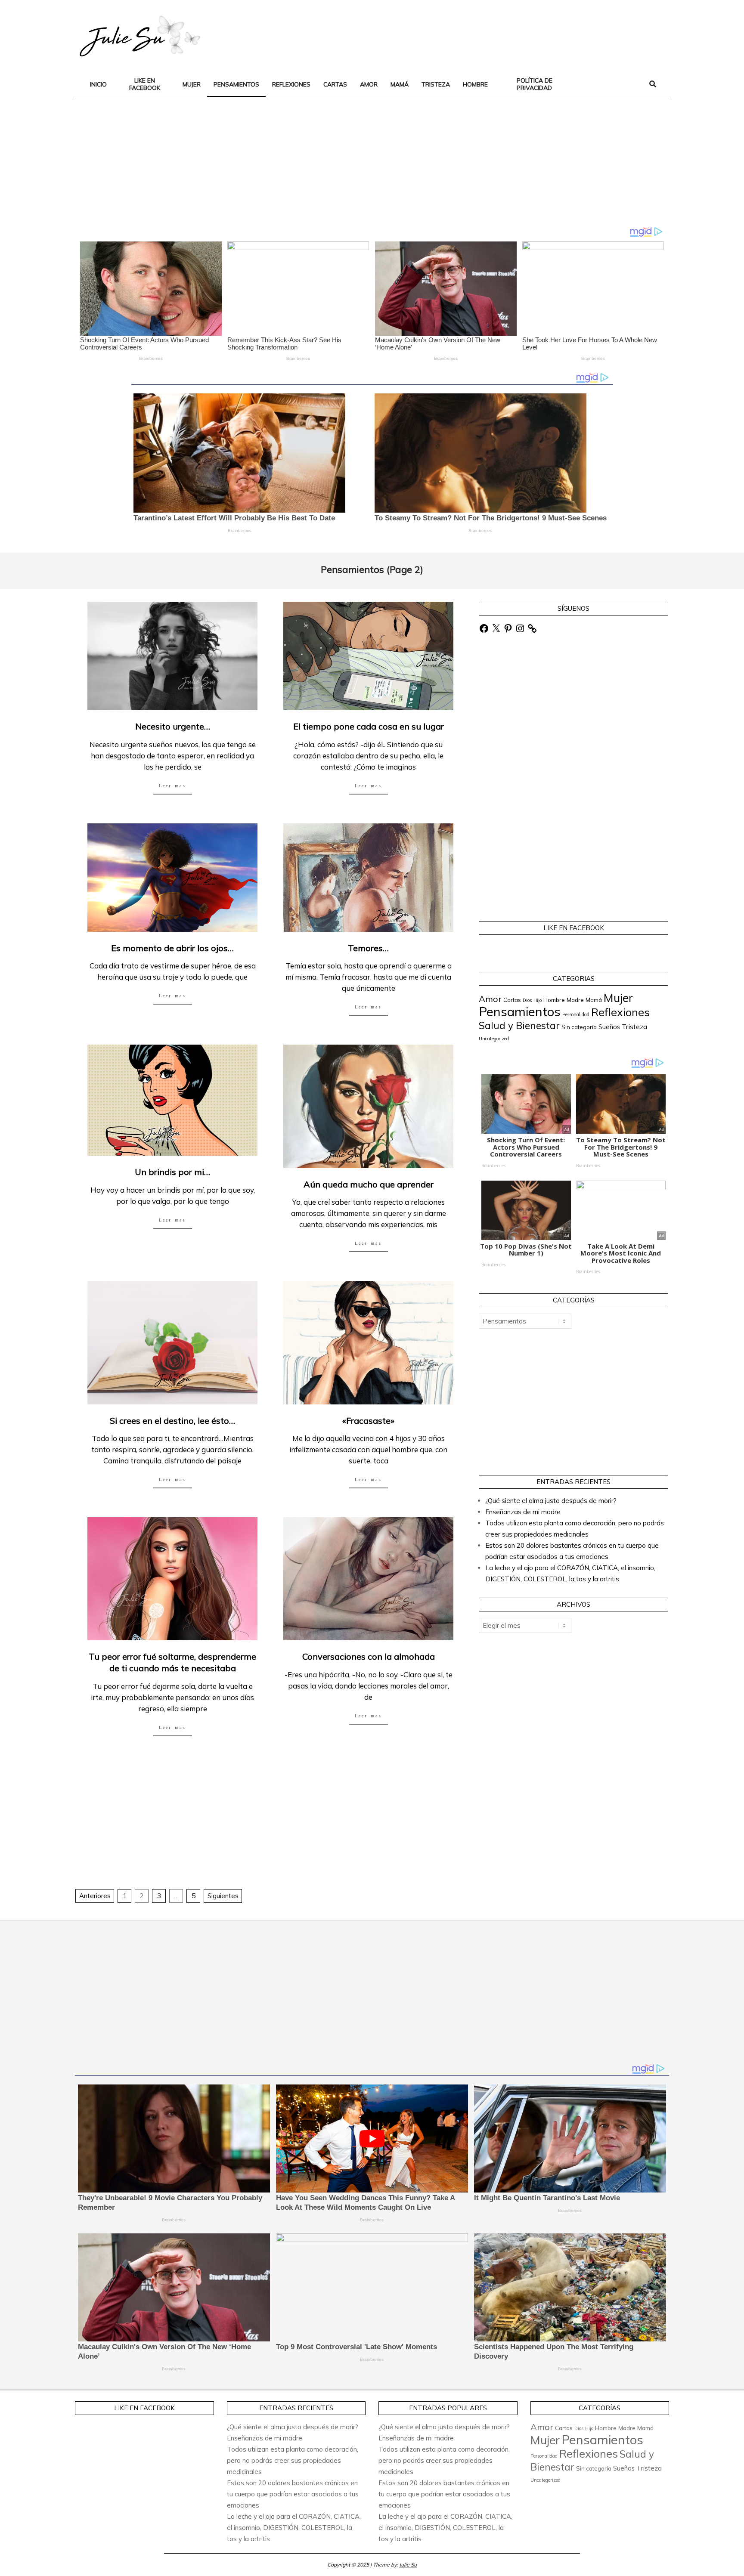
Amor (490, 999)
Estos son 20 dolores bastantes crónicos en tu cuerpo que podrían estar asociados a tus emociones (293, 2494)
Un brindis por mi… (172, 1172)
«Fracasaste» (368, 1421)
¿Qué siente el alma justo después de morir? (551, 1501)
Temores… (368, 948)
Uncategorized (494, 1039)
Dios (527, 1000)
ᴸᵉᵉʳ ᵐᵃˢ (172, 787)
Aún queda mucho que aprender (369, 1184)
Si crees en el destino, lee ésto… (172, 1421)
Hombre (554, 1000)
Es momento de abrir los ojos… (172, 948)
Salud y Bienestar (519, 1026)
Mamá (594, 1000)
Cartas (512, 1000)
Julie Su (408, 2565)
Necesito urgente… (173, 726)
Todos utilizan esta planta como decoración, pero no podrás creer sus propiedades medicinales (293, 2460)
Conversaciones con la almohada (369, 1656)
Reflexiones (620, 1012)
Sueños (609, 1027)
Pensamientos (520, 1011)
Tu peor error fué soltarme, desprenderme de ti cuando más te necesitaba (172, 1662)
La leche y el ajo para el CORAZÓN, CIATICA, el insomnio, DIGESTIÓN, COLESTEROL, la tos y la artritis (294, 2528)
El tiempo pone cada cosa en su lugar (369, 726)
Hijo (538, 1000)
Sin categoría (579, 1027)
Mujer (618, 998)
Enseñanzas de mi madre (523, 1512)
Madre (575, 1000)
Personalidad (576, 1014)
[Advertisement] (510, 35)
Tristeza (634, 1027)
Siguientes (223, 1896)
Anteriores (95, 1896)
